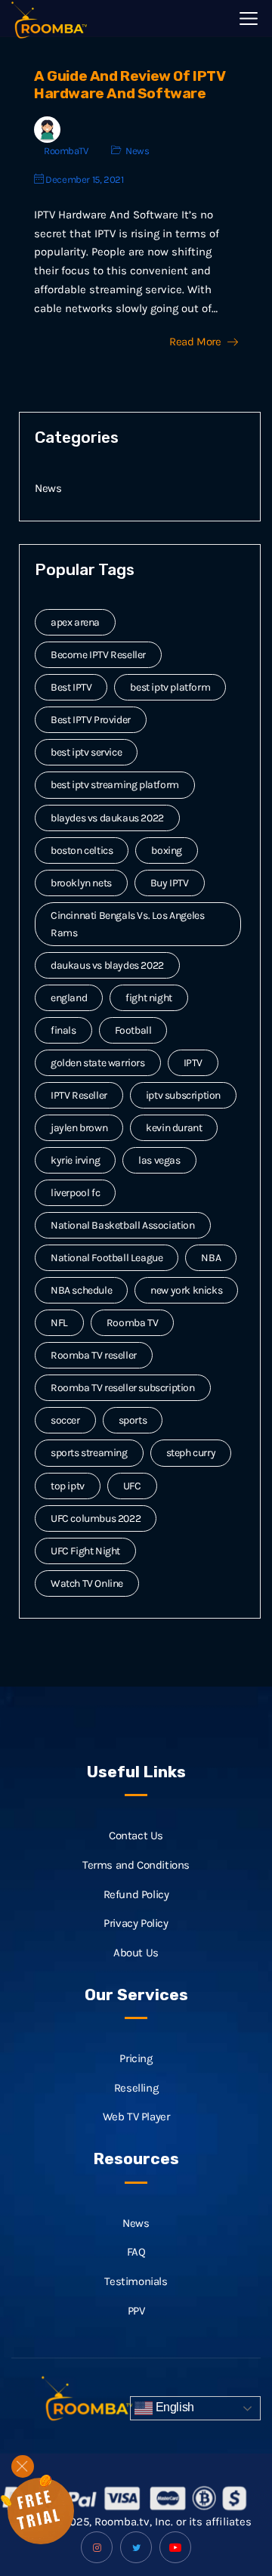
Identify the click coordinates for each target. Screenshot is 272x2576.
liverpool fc (75, 1193)
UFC (132, 1486)
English (173, 2408)
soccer (65, 1420)
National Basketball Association (123, 1225)
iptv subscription (183, 1095)
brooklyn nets (81, 883)
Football (133, 1030)
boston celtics (82, 850)
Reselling (136, 2088)
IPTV (193, 1063)
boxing (167, 850)
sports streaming (89, 1453)
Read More (195, 342)
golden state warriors (98, 1063)
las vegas (159, 1160)
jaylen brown (79, 1128)
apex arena (75, 622)
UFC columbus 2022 (96, 1518)
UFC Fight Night (85, 1551)
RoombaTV (66, 151)
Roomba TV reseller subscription (123, 1388)
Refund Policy (136, 1894)
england (69, 998)
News (137, 151)
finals (63, 1030)
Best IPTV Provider (91, 720)
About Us (136, 1953)
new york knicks (186, 1290)
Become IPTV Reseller (98, 655)
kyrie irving (75, 1160)
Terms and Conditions (136, 1865)
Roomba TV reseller (94, 1355)
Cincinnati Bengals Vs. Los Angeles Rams (127, 924)
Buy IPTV (170, 883)
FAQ (136, 2252)
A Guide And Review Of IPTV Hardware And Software (130, 85)
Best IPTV (71, 687)
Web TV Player (136, 2117)
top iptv (68, 1486)
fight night (149, 998)
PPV (136, 2311)
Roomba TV (132, 1323)
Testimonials (136, 2281)
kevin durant (174, 1128)
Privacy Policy (136, 1923)
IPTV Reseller (79, 1095)
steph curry (191, 1453)
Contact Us (136, 1835)
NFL (59, 1323)
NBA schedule (81, 1290)
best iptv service (86, 752)
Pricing (136, 2058)
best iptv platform (170, 687)
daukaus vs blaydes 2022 (107, 965)
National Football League (107, 1258)
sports (133, 1420)
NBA (211, 1258)
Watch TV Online (87, 1583)
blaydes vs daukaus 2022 (107, 818)
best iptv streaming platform (115, 785)
